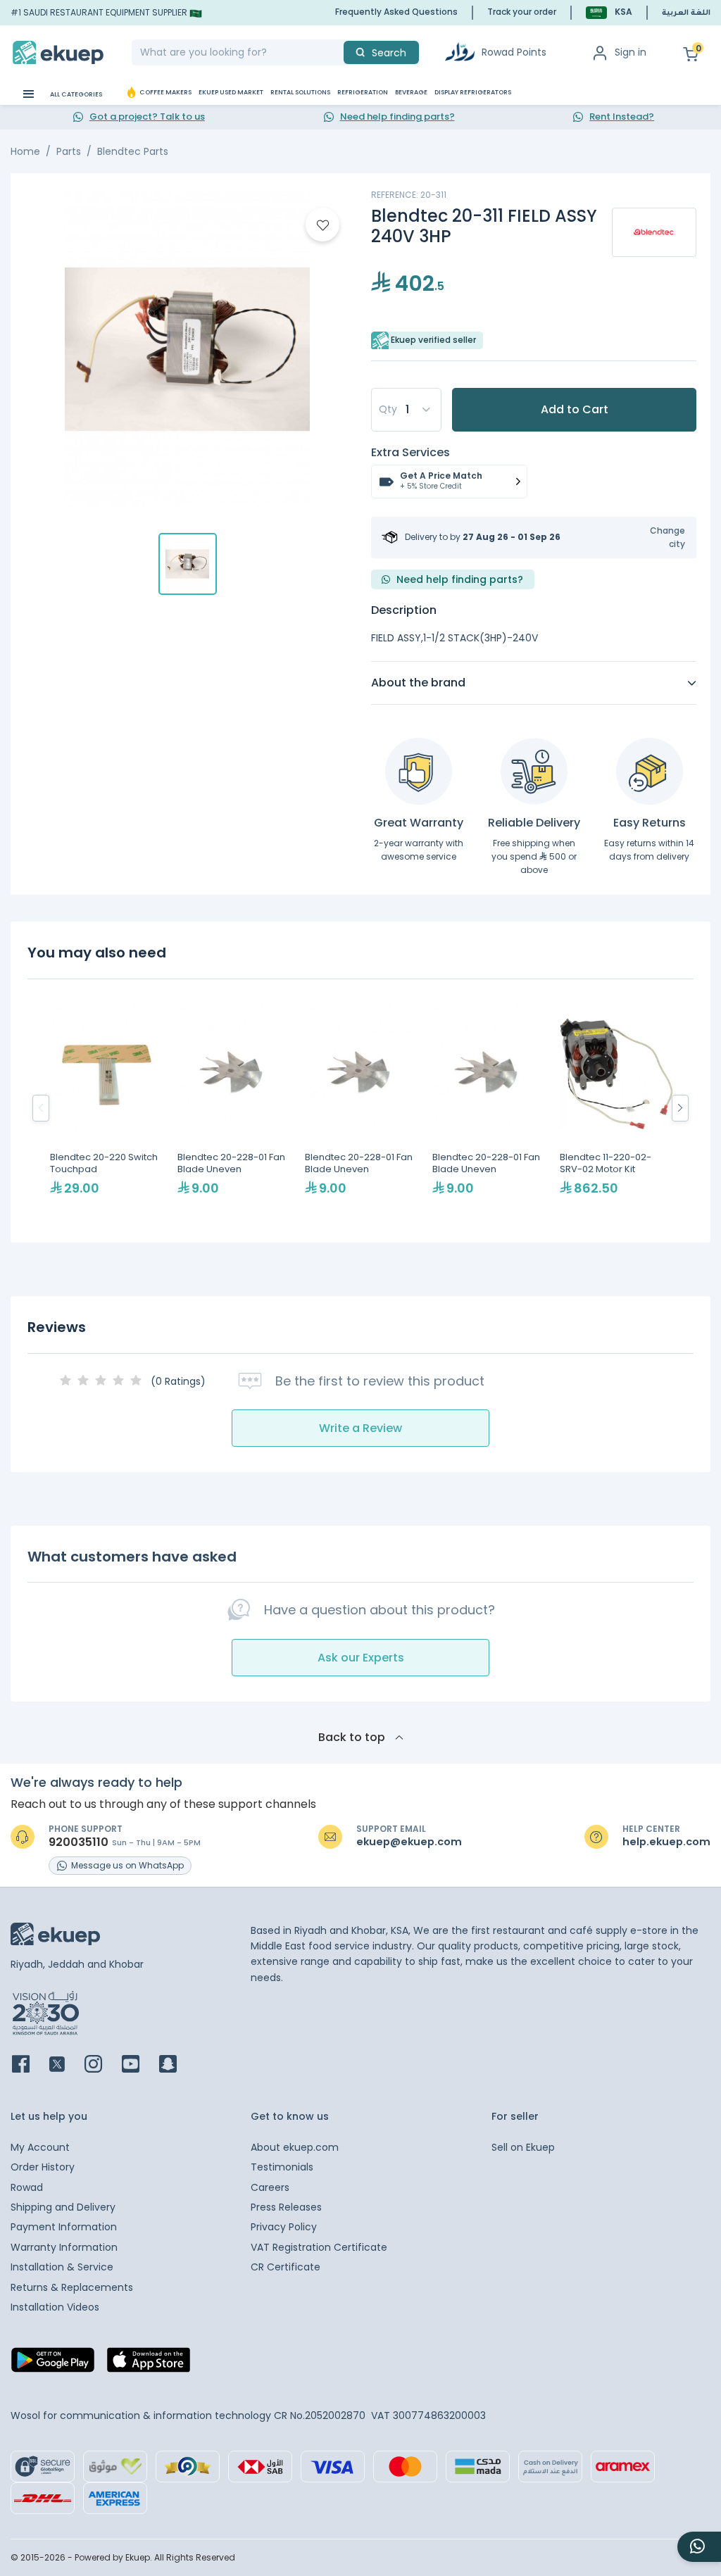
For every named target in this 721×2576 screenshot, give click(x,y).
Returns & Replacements (72, 2287)
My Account (40, 2147)
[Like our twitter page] (65, 2065)
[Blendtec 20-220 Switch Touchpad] (107, 1108)
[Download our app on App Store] (149, 2364)
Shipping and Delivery (63, 2207)
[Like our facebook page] (29, 2065)
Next (680, 1108)
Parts (69, 151)
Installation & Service (62, 2267)
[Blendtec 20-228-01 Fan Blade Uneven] (234, 1108)
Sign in (631, 52)
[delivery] (534, 771)
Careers (270, 2187)
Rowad (27, 2187)
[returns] (650, 771)
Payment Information (64, 2227)
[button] (609, 12)
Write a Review (360, 1428)
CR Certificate (286, 2267)
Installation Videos (55, 2307)
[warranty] (419, 771)
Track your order (522, 12)
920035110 (79, 1842)
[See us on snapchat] (176, 2065)
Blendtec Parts (133, 151)
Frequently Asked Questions (396, 12)
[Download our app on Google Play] (53, 2364)
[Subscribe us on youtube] (139, 2065)
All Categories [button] (75, 94)
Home (25, 151)
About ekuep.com (295, 2147)
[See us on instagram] (102, 2065)
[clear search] (338, 52)
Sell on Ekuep (523, 2147)
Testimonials (282, 2167)
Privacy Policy (284, 2227)
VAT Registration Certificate (319, 2247)
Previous (41, 1108)
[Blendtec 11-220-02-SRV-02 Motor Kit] (616, 1108)
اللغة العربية (686, 13)
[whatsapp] (699, 2547)
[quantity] (406, 410)
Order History (43, 2167)
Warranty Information (64, 2247)
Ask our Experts (361, 1658)
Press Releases (286, 2207)
